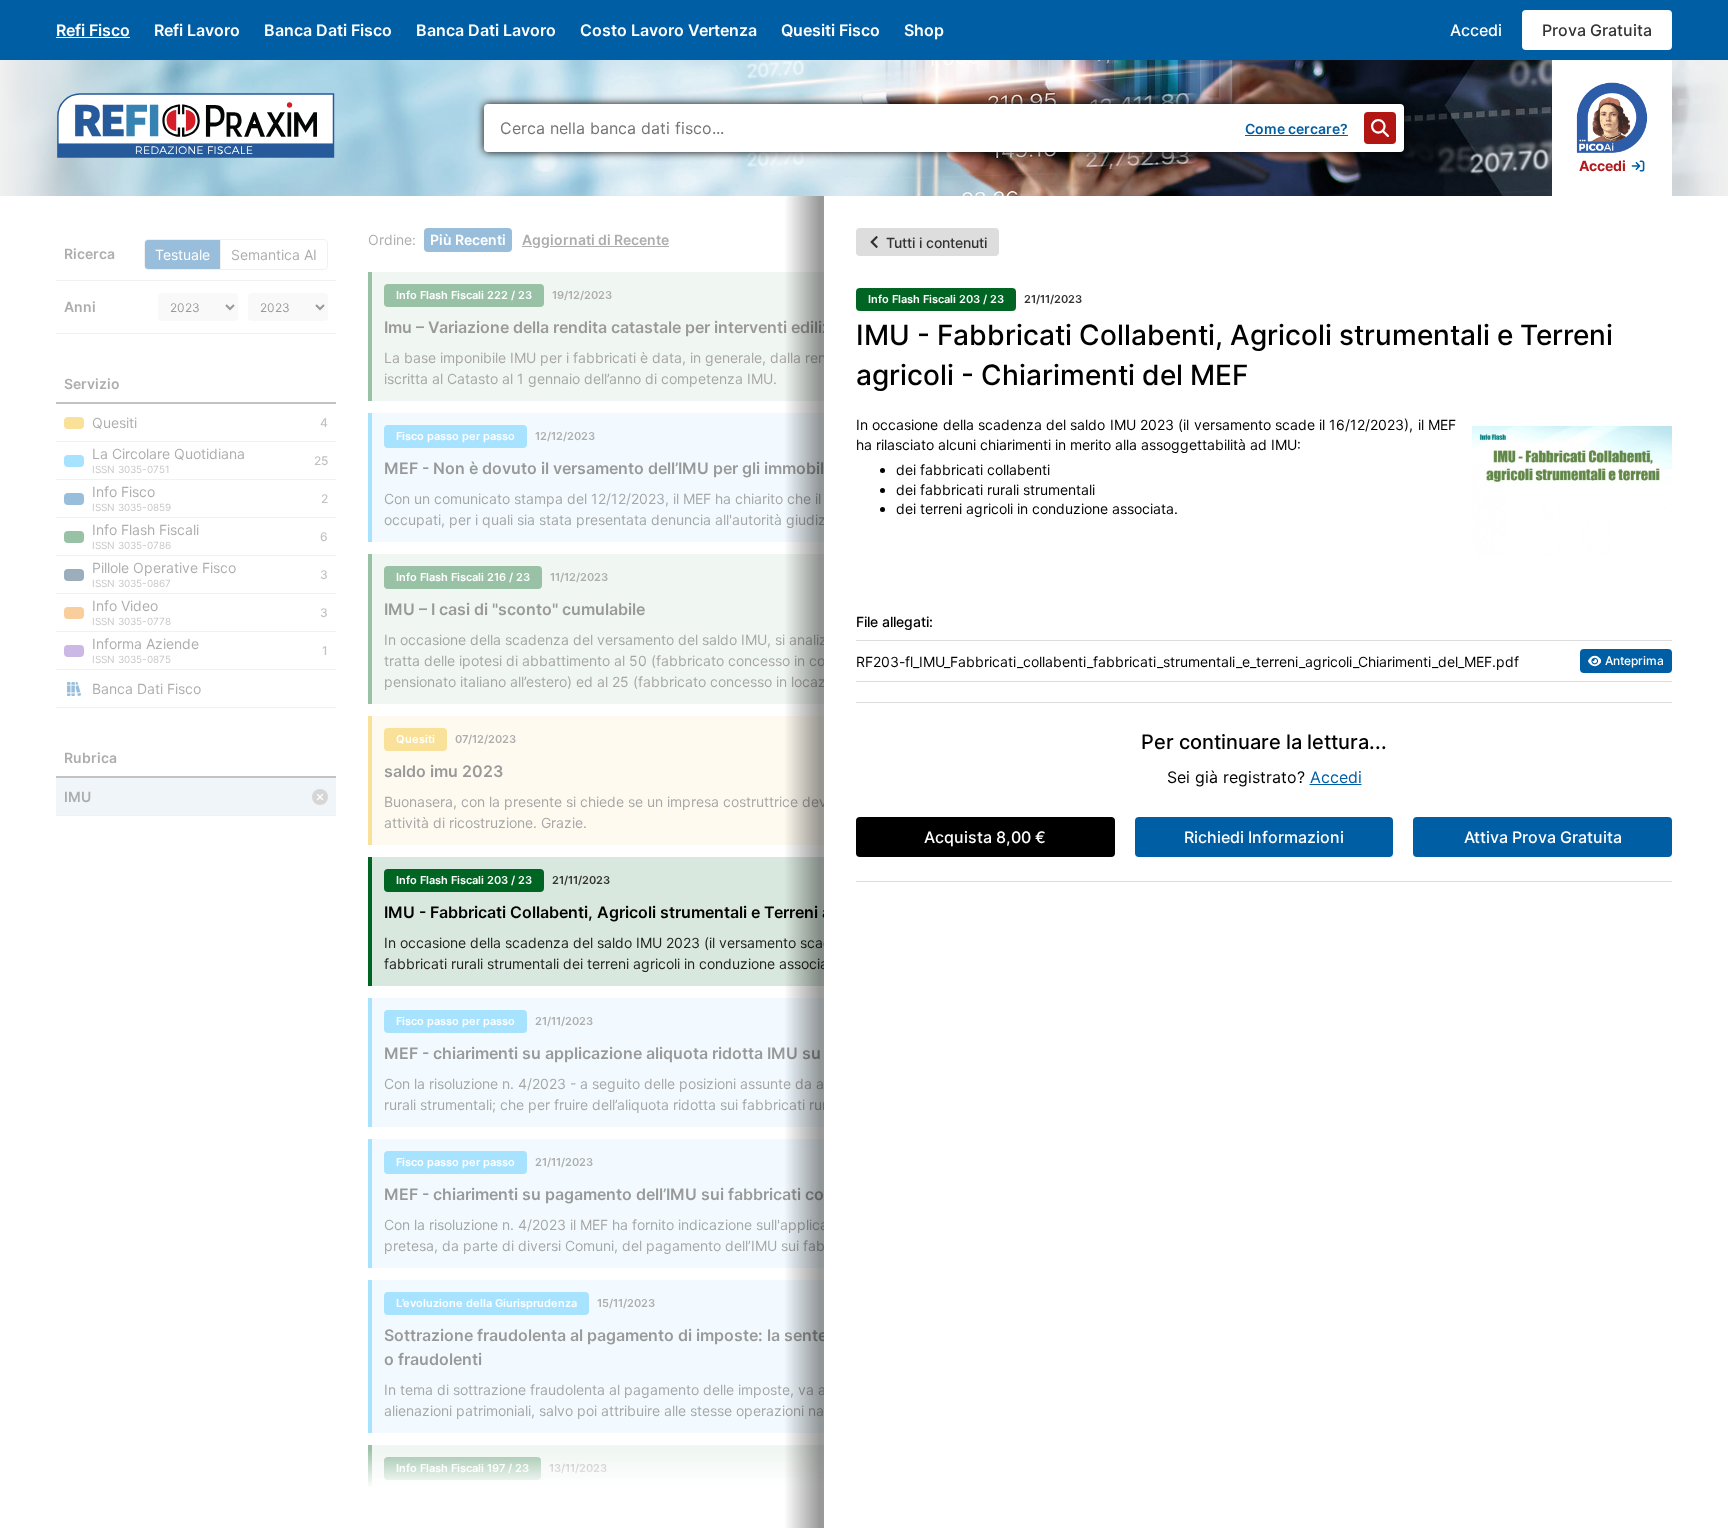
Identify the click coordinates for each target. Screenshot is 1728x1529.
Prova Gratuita (1597, 30)
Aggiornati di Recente (595, 239)
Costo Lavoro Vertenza (668, 30)
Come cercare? (1296, 128)
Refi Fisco (93, 30)
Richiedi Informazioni (1264, 837)
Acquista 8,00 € (985, 837)
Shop (924, 30)
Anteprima (1634, 660)
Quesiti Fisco (830, 30)
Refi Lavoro (197, 30)
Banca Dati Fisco (328, 30)
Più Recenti (468, 239)
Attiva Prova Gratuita (1543, 837)
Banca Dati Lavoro (486, 30)
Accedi (1476, 30)
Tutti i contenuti (936, 242)
